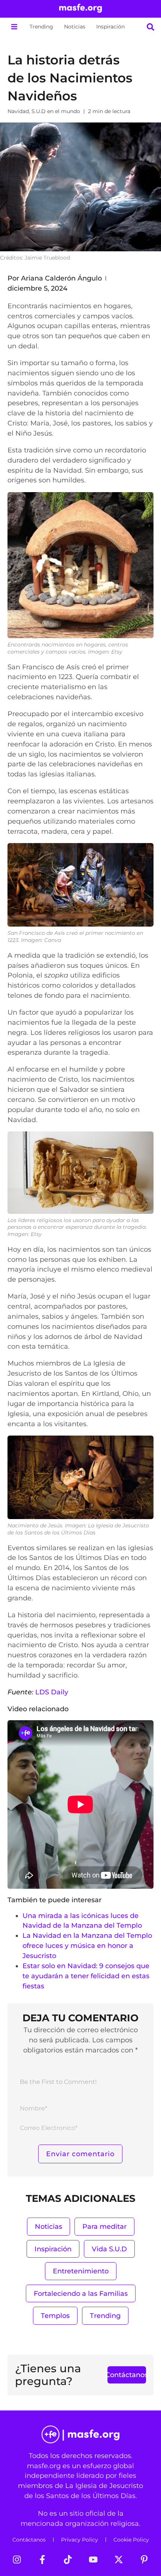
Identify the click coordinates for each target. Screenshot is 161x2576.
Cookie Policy (131, 2540)
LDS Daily (52, 1692)
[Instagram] (17, 2560)
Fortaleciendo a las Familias (81, 2293)
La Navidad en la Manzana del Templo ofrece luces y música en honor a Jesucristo (87, 1945)
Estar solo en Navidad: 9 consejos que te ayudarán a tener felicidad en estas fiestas (86, 1976)
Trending (41, 27)
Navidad (18, 111)
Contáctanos (29, 2540)
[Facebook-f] (42, 2560)
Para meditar (104, 2226)
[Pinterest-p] (144, 2560)
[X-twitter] (119, 2560)
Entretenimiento (81, 2271)
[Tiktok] (68, 2560)
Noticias (75, 27)
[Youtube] (93, 2560)
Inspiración (110, 27)
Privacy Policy (80, 2540)
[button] (14, 27)
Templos (55, 2316)
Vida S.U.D (109, 2249)
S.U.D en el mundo (56, 111)
